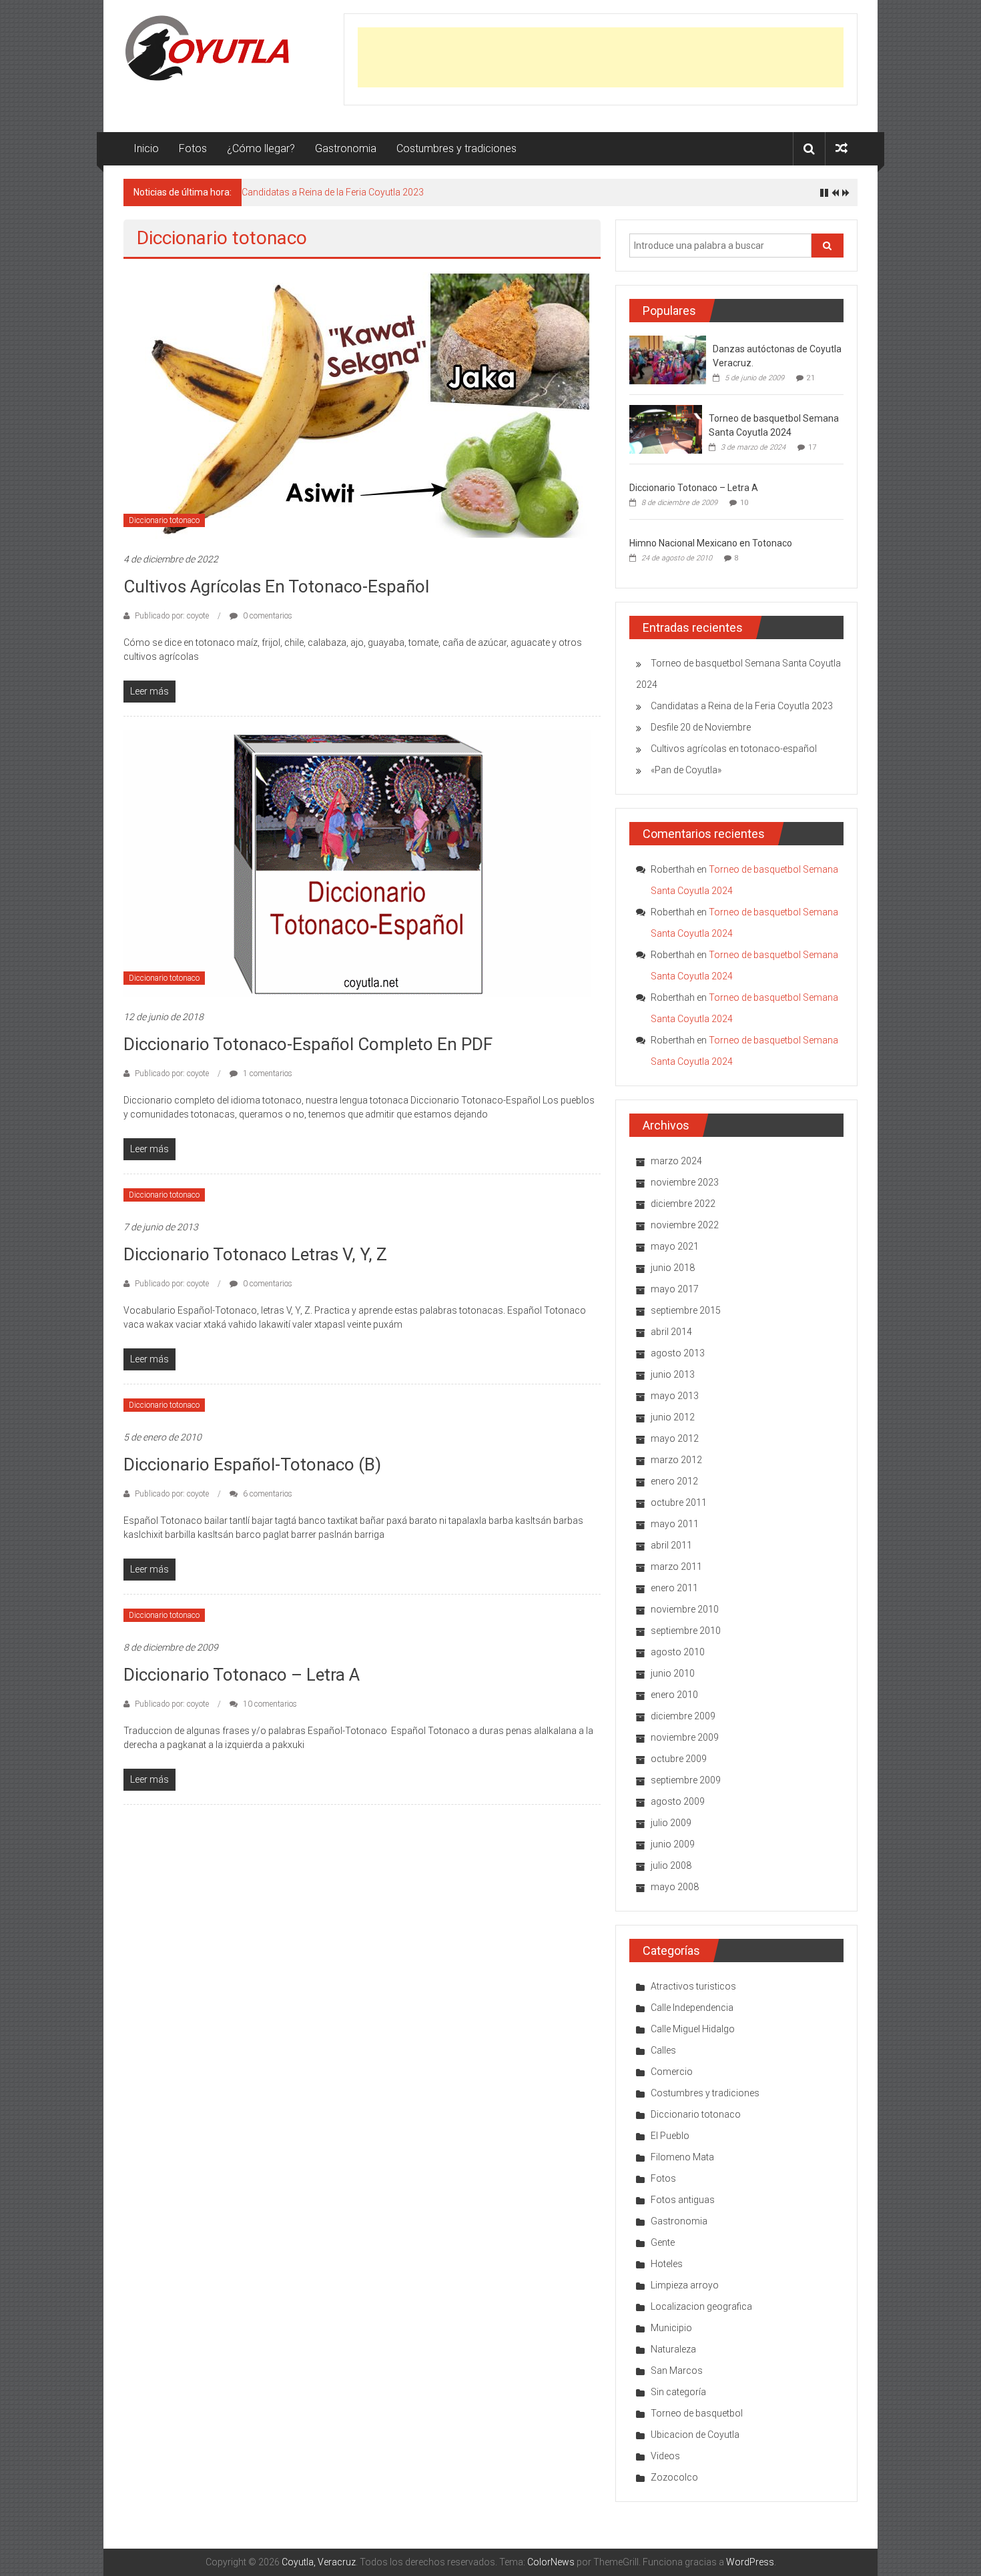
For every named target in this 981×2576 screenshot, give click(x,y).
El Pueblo (670, 2136)
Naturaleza (673, 2349)
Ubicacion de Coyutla (695, 2435)
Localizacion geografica (701, 2306)
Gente (663, 2242)
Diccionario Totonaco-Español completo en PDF (308, 1044)
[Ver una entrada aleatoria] (842, 148)
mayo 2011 (675, 1524)
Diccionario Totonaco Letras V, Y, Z (255, 1254)
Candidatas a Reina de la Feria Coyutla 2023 (333, 192)
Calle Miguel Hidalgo (693, 2029)
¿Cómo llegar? (261, 148)
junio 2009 (673, 1844)
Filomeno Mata (682, 2157)
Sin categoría (678, 2392)
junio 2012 (673, 1417)
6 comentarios (267, 1494)
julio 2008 (671, 1865)
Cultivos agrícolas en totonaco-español (276, 586)
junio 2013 (673, 1374)
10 (744, 503)
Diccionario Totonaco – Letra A (242, 1675)
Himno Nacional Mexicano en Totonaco (711, 543)
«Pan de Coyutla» (686, 770)
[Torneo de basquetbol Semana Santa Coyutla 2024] (666, 428)
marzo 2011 (676, 1567)
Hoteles (667, 2264)
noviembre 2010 (685, 1609)
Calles (663, 2050)
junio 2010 (673, 1673)
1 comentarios (267, 1074)
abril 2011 (671, 1545)
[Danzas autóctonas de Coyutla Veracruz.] (668, 359)
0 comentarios (267, 616)
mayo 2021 (675, 1246)
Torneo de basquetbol (697, 2413)
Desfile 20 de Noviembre (701, 727)
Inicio (146, 148)
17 (812, 447)
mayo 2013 (675, 1396)
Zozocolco (674, 2477)
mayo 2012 (675, 1438)
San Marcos (677, 2371)
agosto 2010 (678, 1652)
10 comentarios (269, 1704)
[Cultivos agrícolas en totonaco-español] (357, 405)
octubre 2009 (679, 1759)
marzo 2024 (676, 1161)
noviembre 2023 (685, 1182)
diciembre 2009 (683, 1716)
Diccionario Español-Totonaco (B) (252, 1464)
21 (811, 378)
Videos (665, 2456)
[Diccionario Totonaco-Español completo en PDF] (357, 863)
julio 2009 (671, 1823)
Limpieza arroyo (685, 2285)
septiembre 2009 (686, 1780)
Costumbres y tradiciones (456, 148)
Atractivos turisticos (693, 1986)
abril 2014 (671, 1332)
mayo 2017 (675, 1289)
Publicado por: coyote (172, 616)
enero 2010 (674, 1695)
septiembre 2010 (686, 1631)
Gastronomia (346, 148)
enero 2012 (674, 1481)
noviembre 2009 (685, 1737)
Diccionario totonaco (164, 520)
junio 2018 (673, 1268)
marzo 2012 (676, 1460)
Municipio (671, 2328)
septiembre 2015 (686, 1310)
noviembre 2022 (685, 1225)
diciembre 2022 (683, 1204)
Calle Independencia (692, 2008)
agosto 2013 (678, 1353)
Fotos (193, 148)
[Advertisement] (601, 57)
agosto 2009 (678, 1801)
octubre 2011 (679, 1502)
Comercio (672, 2072)
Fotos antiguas (683, 2200)
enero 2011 (674, 1588)
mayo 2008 (675, 1887)
